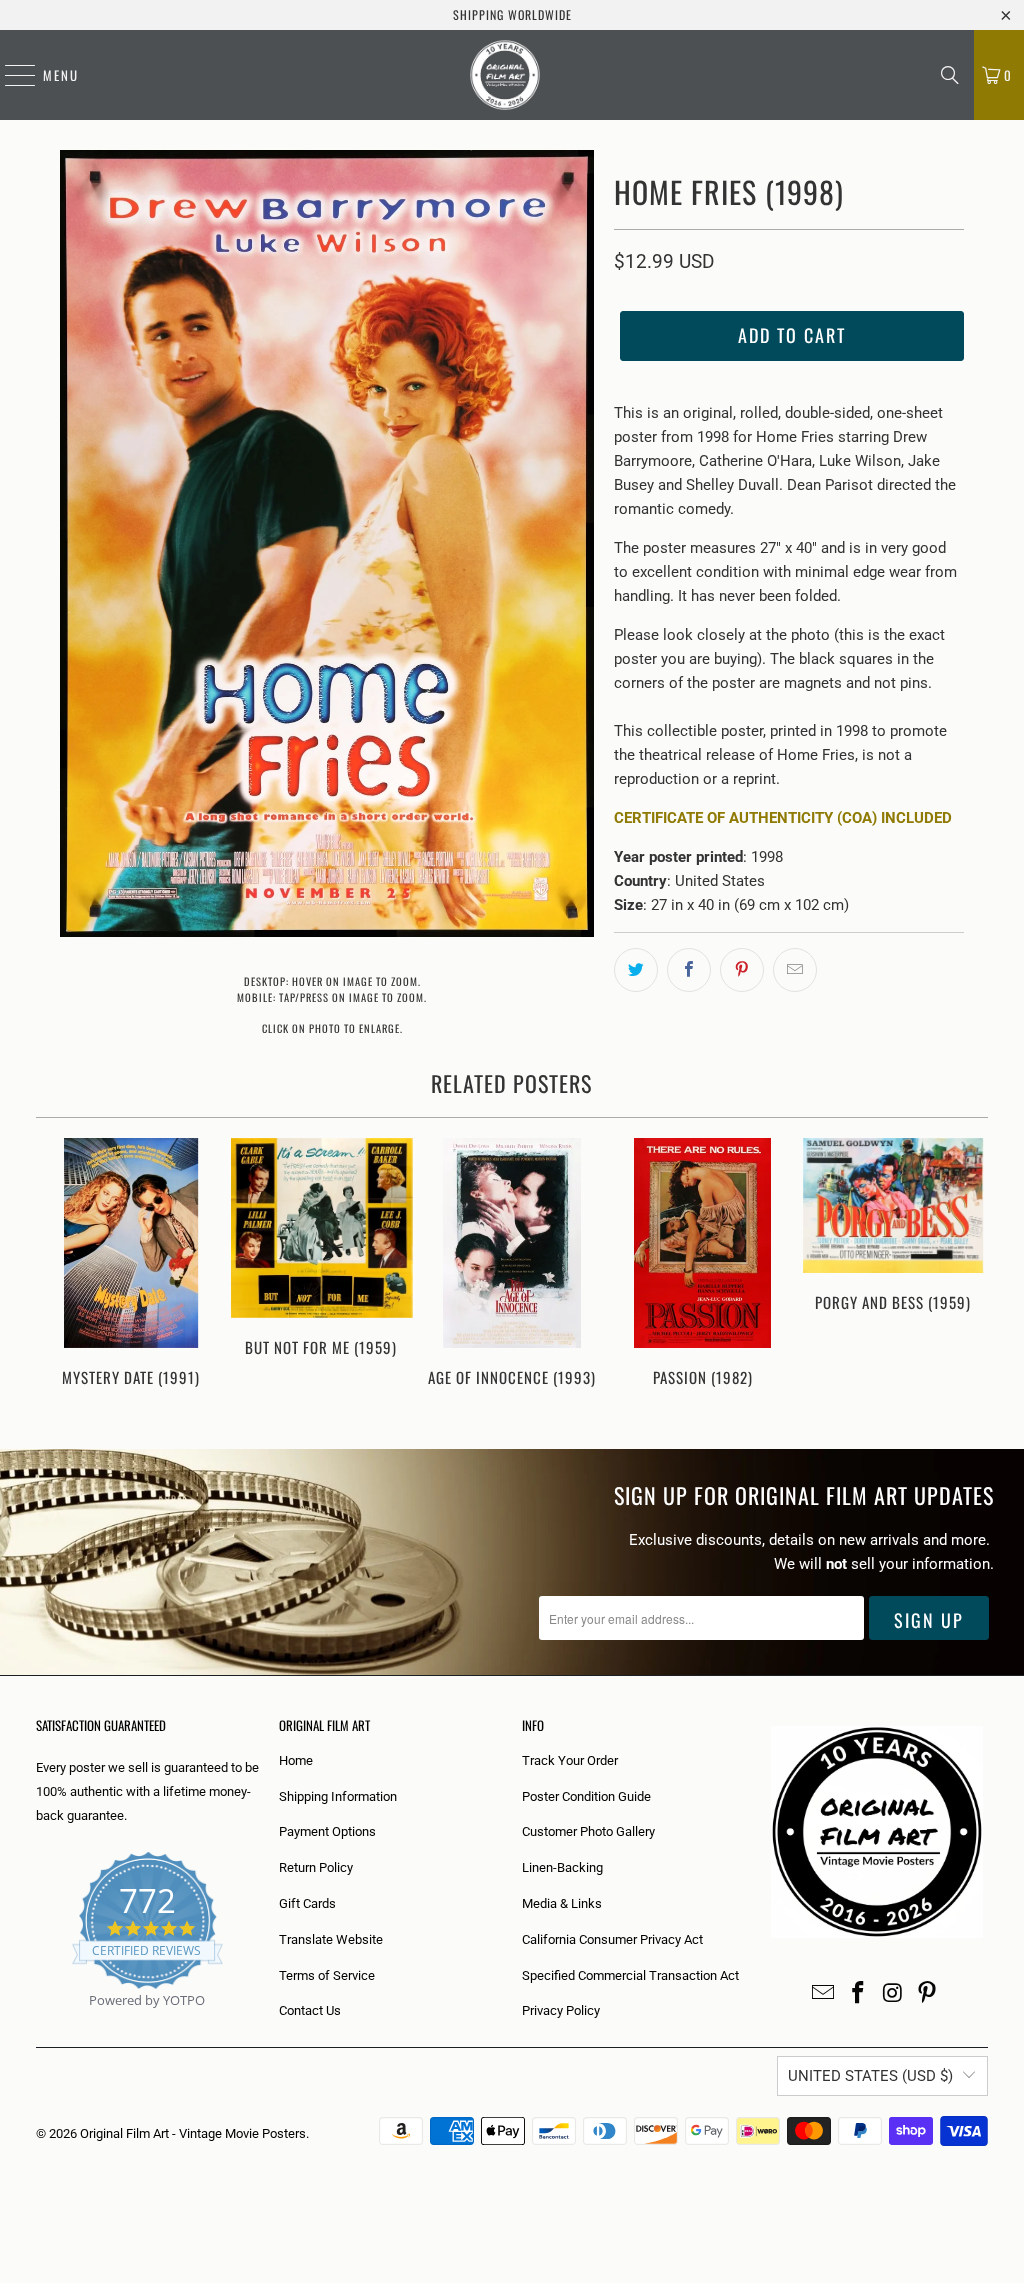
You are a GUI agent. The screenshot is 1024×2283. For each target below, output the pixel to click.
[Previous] (59, 1273)
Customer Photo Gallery (588, 1831)
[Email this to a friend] (795, 970)
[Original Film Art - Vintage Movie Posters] (505, 75)
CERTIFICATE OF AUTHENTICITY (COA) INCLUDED (783, 818)
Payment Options (327, 1831)
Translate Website (331, 1939)
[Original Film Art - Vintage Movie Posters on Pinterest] (928, 1994)
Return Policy (316, 1867)
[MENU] (10, 75)
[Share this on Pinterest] (742, 970)
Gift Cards (307, 1903)
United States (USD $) (870, 2076)
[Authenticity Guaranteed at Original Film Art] (37, 2023)
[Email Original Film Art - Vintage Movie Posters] (824, 1994)
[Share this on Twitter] (636, 970)
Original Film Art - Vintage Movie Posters (193, 2133)
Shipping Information (338, 1796)
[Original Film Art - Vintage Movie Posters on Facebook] (859, 1994)
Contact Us (310, 2010)
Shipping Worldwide (512, 14)
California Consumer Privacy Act (612, 1939)
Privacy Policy (561, 2010)
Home (296, 1760)
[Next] (966, 1273)
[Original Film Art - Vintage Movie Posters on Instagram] (893, 1994)
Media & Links (562, 1903)
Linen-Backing (562, 1867)
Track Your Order (570, 1760)
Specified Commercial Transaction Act (630, 1975)
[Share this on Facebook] (689, 970)
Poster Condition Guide (586, 1796)
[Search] (950, 75)
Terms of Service (327, 1975)
